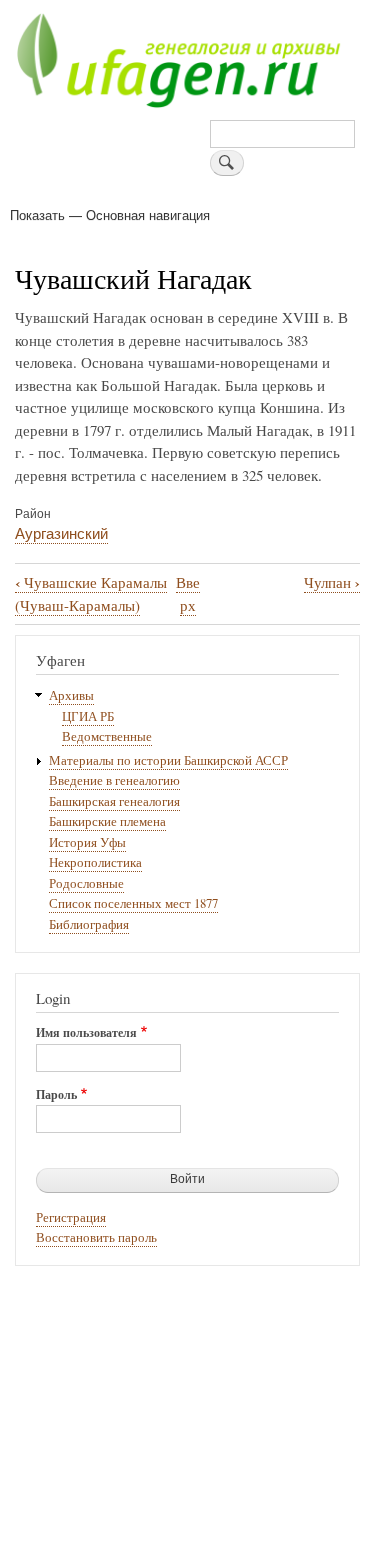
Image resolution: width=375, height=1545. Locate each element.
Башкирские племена (107, 821)
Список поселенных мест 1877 (133, 903)
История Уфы (87, 842)
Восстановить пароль (96, 1237)
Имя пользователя (86, 1033)
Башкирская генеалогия (114, 801)
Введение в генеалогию (114, 780)
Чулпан (332, 582)
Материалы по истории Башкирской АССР (168, 760)
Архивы (71, 695)
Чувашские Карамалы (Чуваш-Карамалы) (91, 593)
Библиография (89, 924)
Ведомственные (107, 736)
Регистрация (71, 1217)
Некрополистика (95, 862)
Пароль (56, 1095)
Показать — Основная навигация (110, 214)
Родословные (86, 883)
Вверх (188, 593)
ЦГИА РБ (88, 716)
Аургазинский (61, 532)
